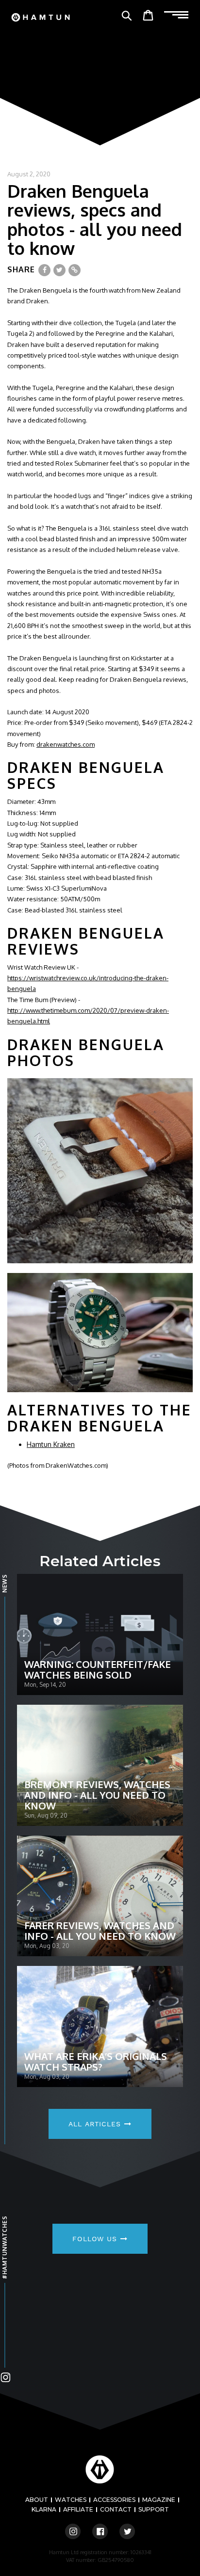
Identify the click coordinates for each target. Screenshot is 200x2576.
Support (154, 2509)
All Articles (96, 2124)
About (37, 2500)
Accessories (114, 2500)
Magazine (159, 2500)
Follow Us (96, 2239)
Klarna (44, 2509)
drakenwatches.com (66, 744)
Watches (71, 2500)
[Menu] (176, 15)
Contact (116, 2509)
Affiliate (78, 2509)
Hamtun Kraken (51, 1444)
